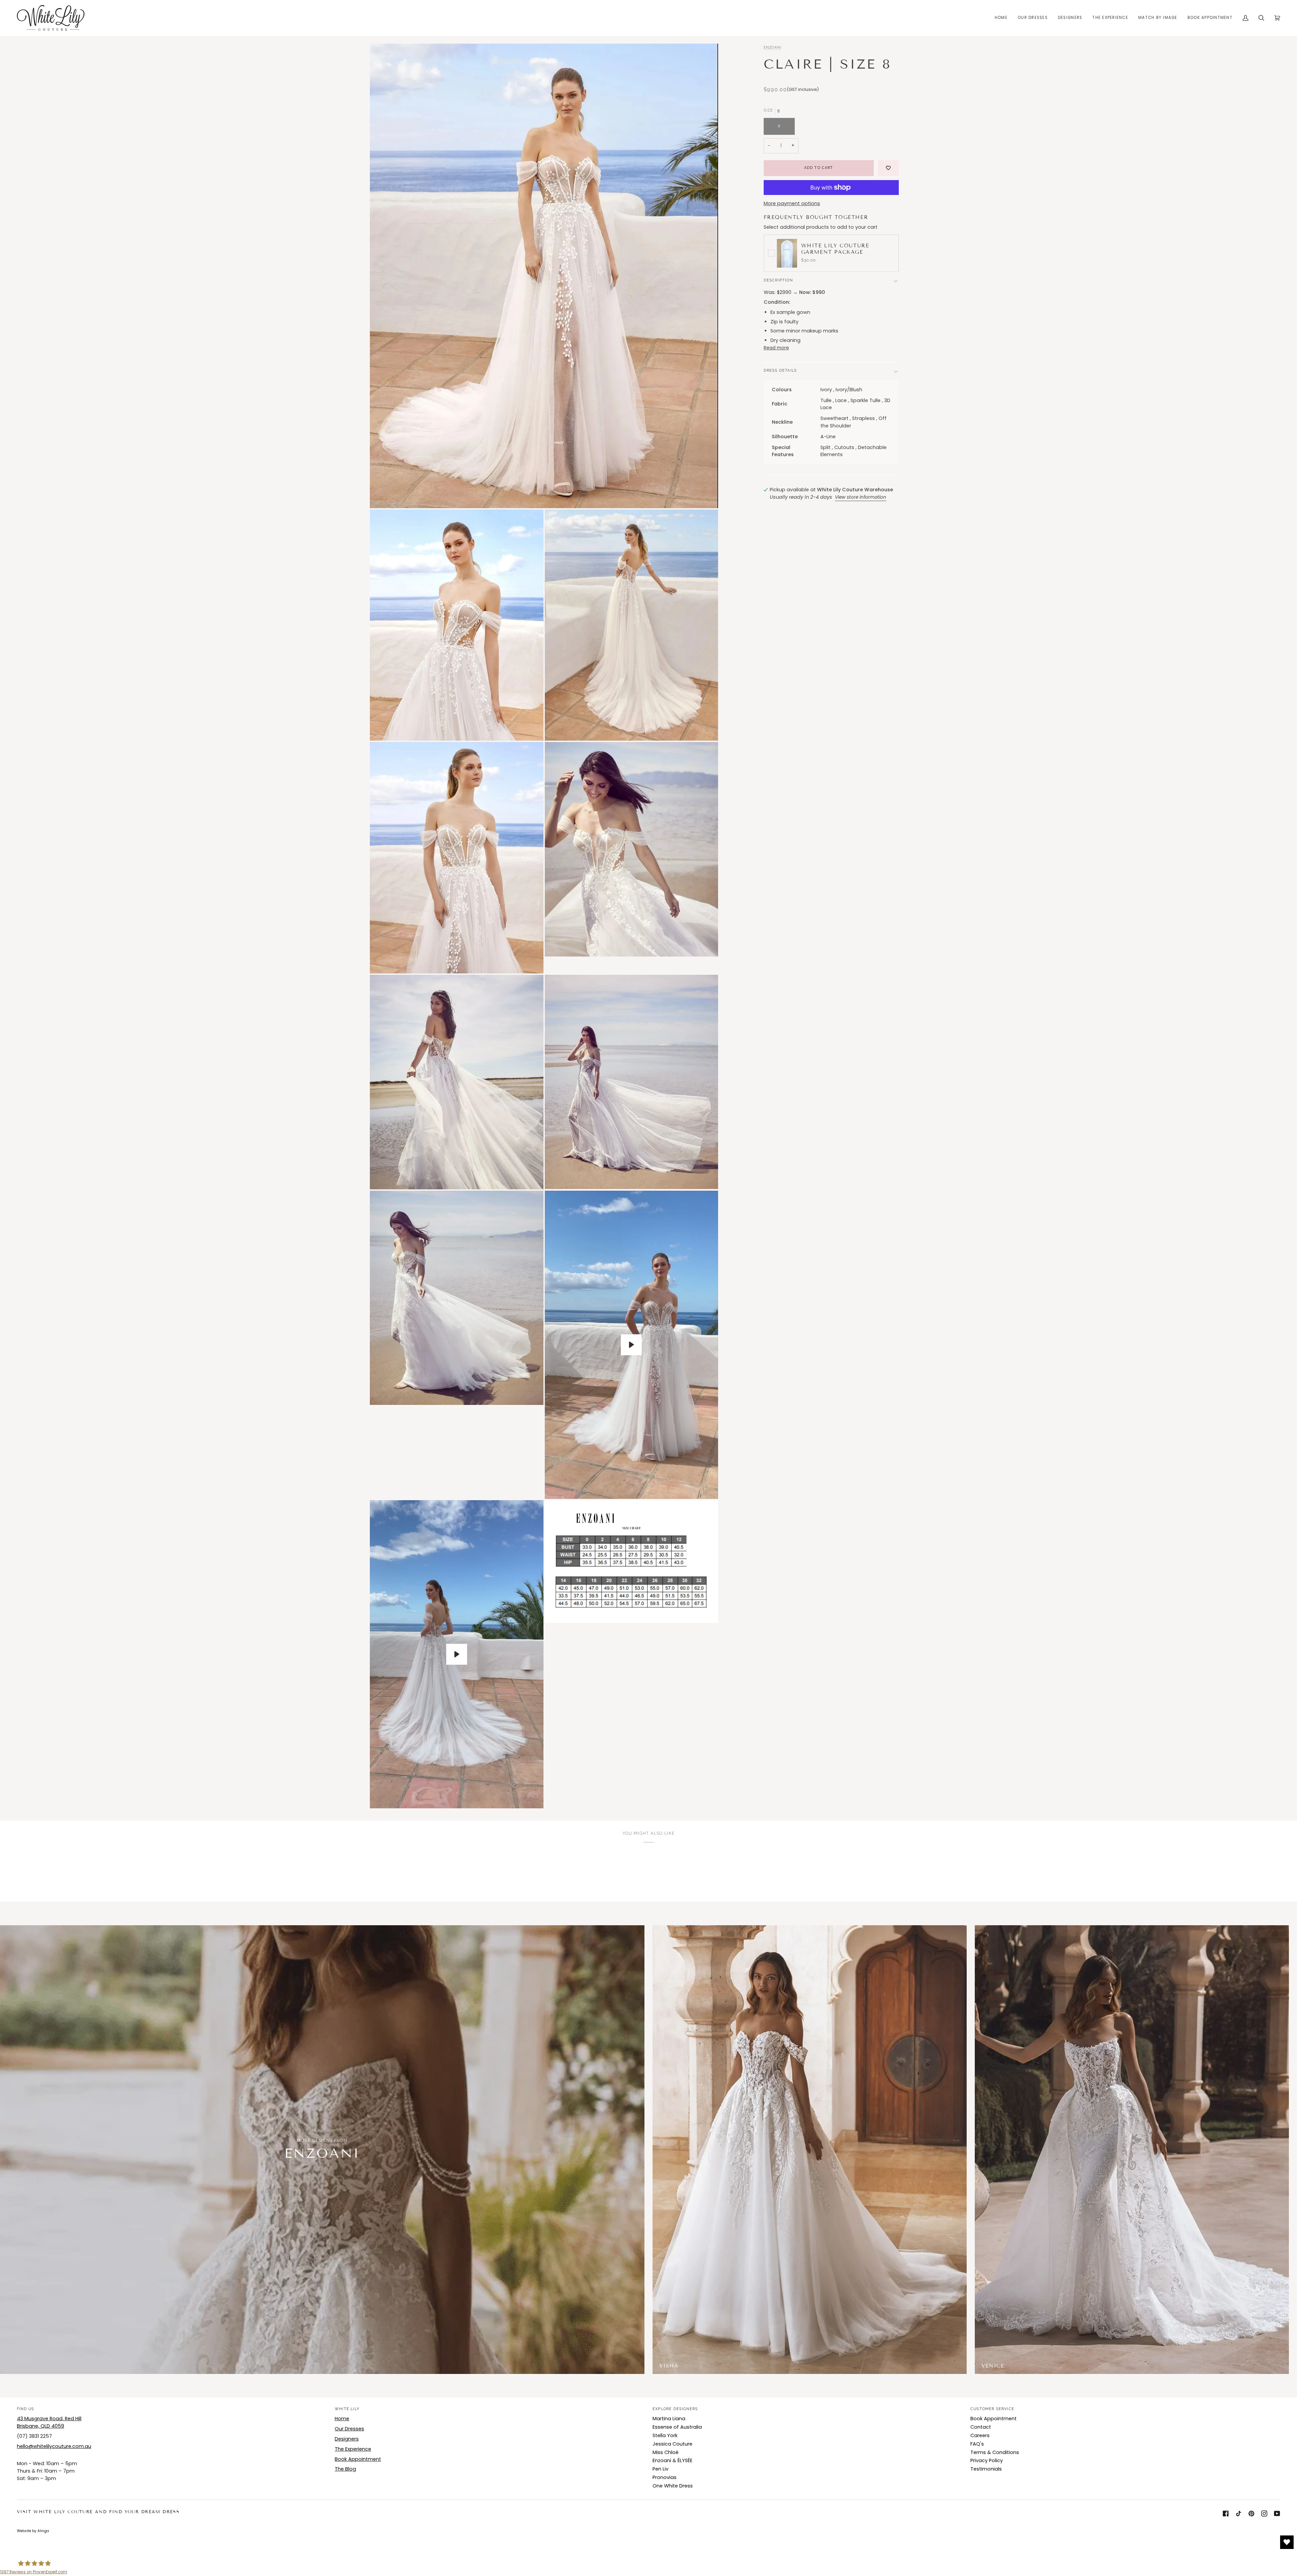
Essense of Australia (677, 2427)
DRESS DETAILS (780, 370)
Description (778, 280)
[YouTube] (1277, 2513)
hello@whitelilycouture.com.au (54, 2446)
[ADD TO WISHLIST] (888, 168)
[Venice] (810, 2150)
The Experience (353, 2449)
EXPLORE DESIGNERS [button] (675, 2409)
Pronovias (665, 2477)
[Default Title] (810, 2150)
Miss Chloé (666, 2452)
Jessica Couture (672, 2444)
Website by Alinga (33, 2531)
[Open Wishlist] (1287, 2542)
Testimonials (986, 2469)
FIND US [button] (26, 2409)
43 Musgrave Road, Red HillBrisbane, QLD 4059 (49, 2422)
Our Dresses (349, 2429)
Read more (776, 348)
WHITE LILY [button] (347, 2409)
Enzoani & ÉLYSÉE (672, 2460)
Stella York (665, 2435)
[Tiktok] (1239, 2513)
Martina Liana (669, 2419)
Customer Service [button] (992, 2409)
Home (342, 2419)
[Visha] (1132, 2150)
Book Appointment (358, 2459)
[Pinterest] (1251, 2513)
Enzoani (773, 47)
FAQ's (977, 2444)
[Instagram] (1264, 2513)
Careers (980, 2435)
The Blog (345, 2469)
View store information (861, 497)
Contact (981, 2427)
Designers (347, 2439)
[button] (1033, 18)
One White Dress (673, 2486)
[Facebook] (1226, 2513)
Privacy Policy (987, 2460)
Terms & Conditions (995, 2452)
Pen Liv (660, 2469)
